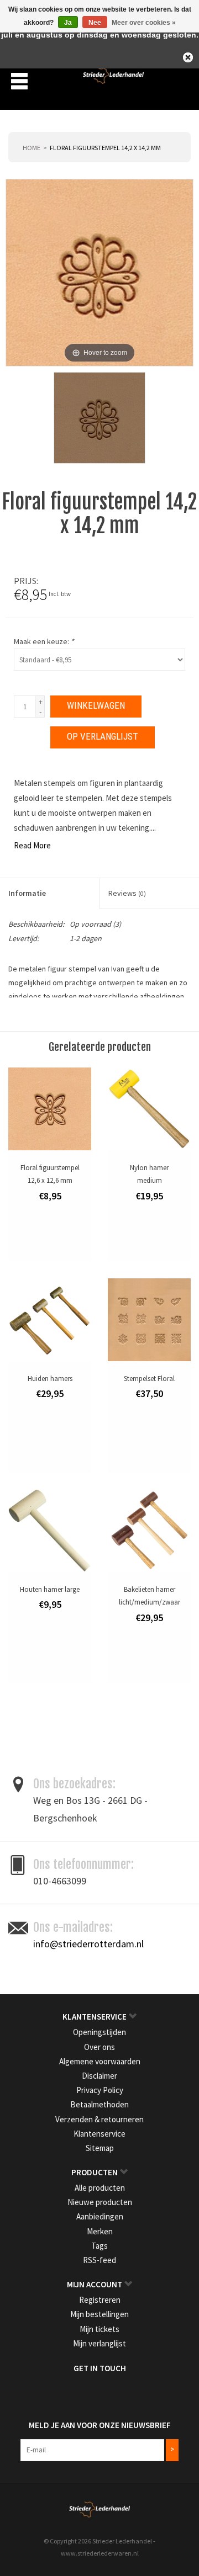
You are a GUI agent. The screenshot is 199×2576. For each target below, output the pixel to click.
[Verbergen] (188, 57)
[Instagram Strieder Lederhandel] (109, 2391)
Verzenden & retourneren (99, 2119)
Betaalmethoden (99, 2104)
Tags (99, 2246)
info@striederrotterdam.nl (88, 1944)
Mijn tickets (99, 2329)
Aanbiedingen (100, 2216)
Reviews (127, 893)
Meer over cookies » (144, 23)
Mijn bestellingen (99, 2314)
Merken (100, 2231)
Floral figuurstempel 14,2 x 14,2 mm (105, 148)
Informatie (27, 893)
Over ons (99, 2047)
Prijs (25, 581)
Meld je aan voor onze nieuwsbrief (100, 2425)
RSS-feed (99, 2260)
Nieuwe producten (100, 2202)
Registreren (100, 2300)
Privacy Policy (100, 2090)
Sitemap (100, 2148)
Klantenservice (99, 2134)
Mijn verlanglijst (99, 2343)
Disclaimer (99, 2076)
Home (32, 148)
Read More (32, 845)
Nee (95, 23)
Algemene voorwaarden (100, 2061)
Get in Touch (100, 2368)
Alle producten (100, 2188)
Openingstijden (99, 2032)
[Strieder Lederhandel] (113, 80)
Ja (68, 23)
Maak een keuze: (44, 641)
